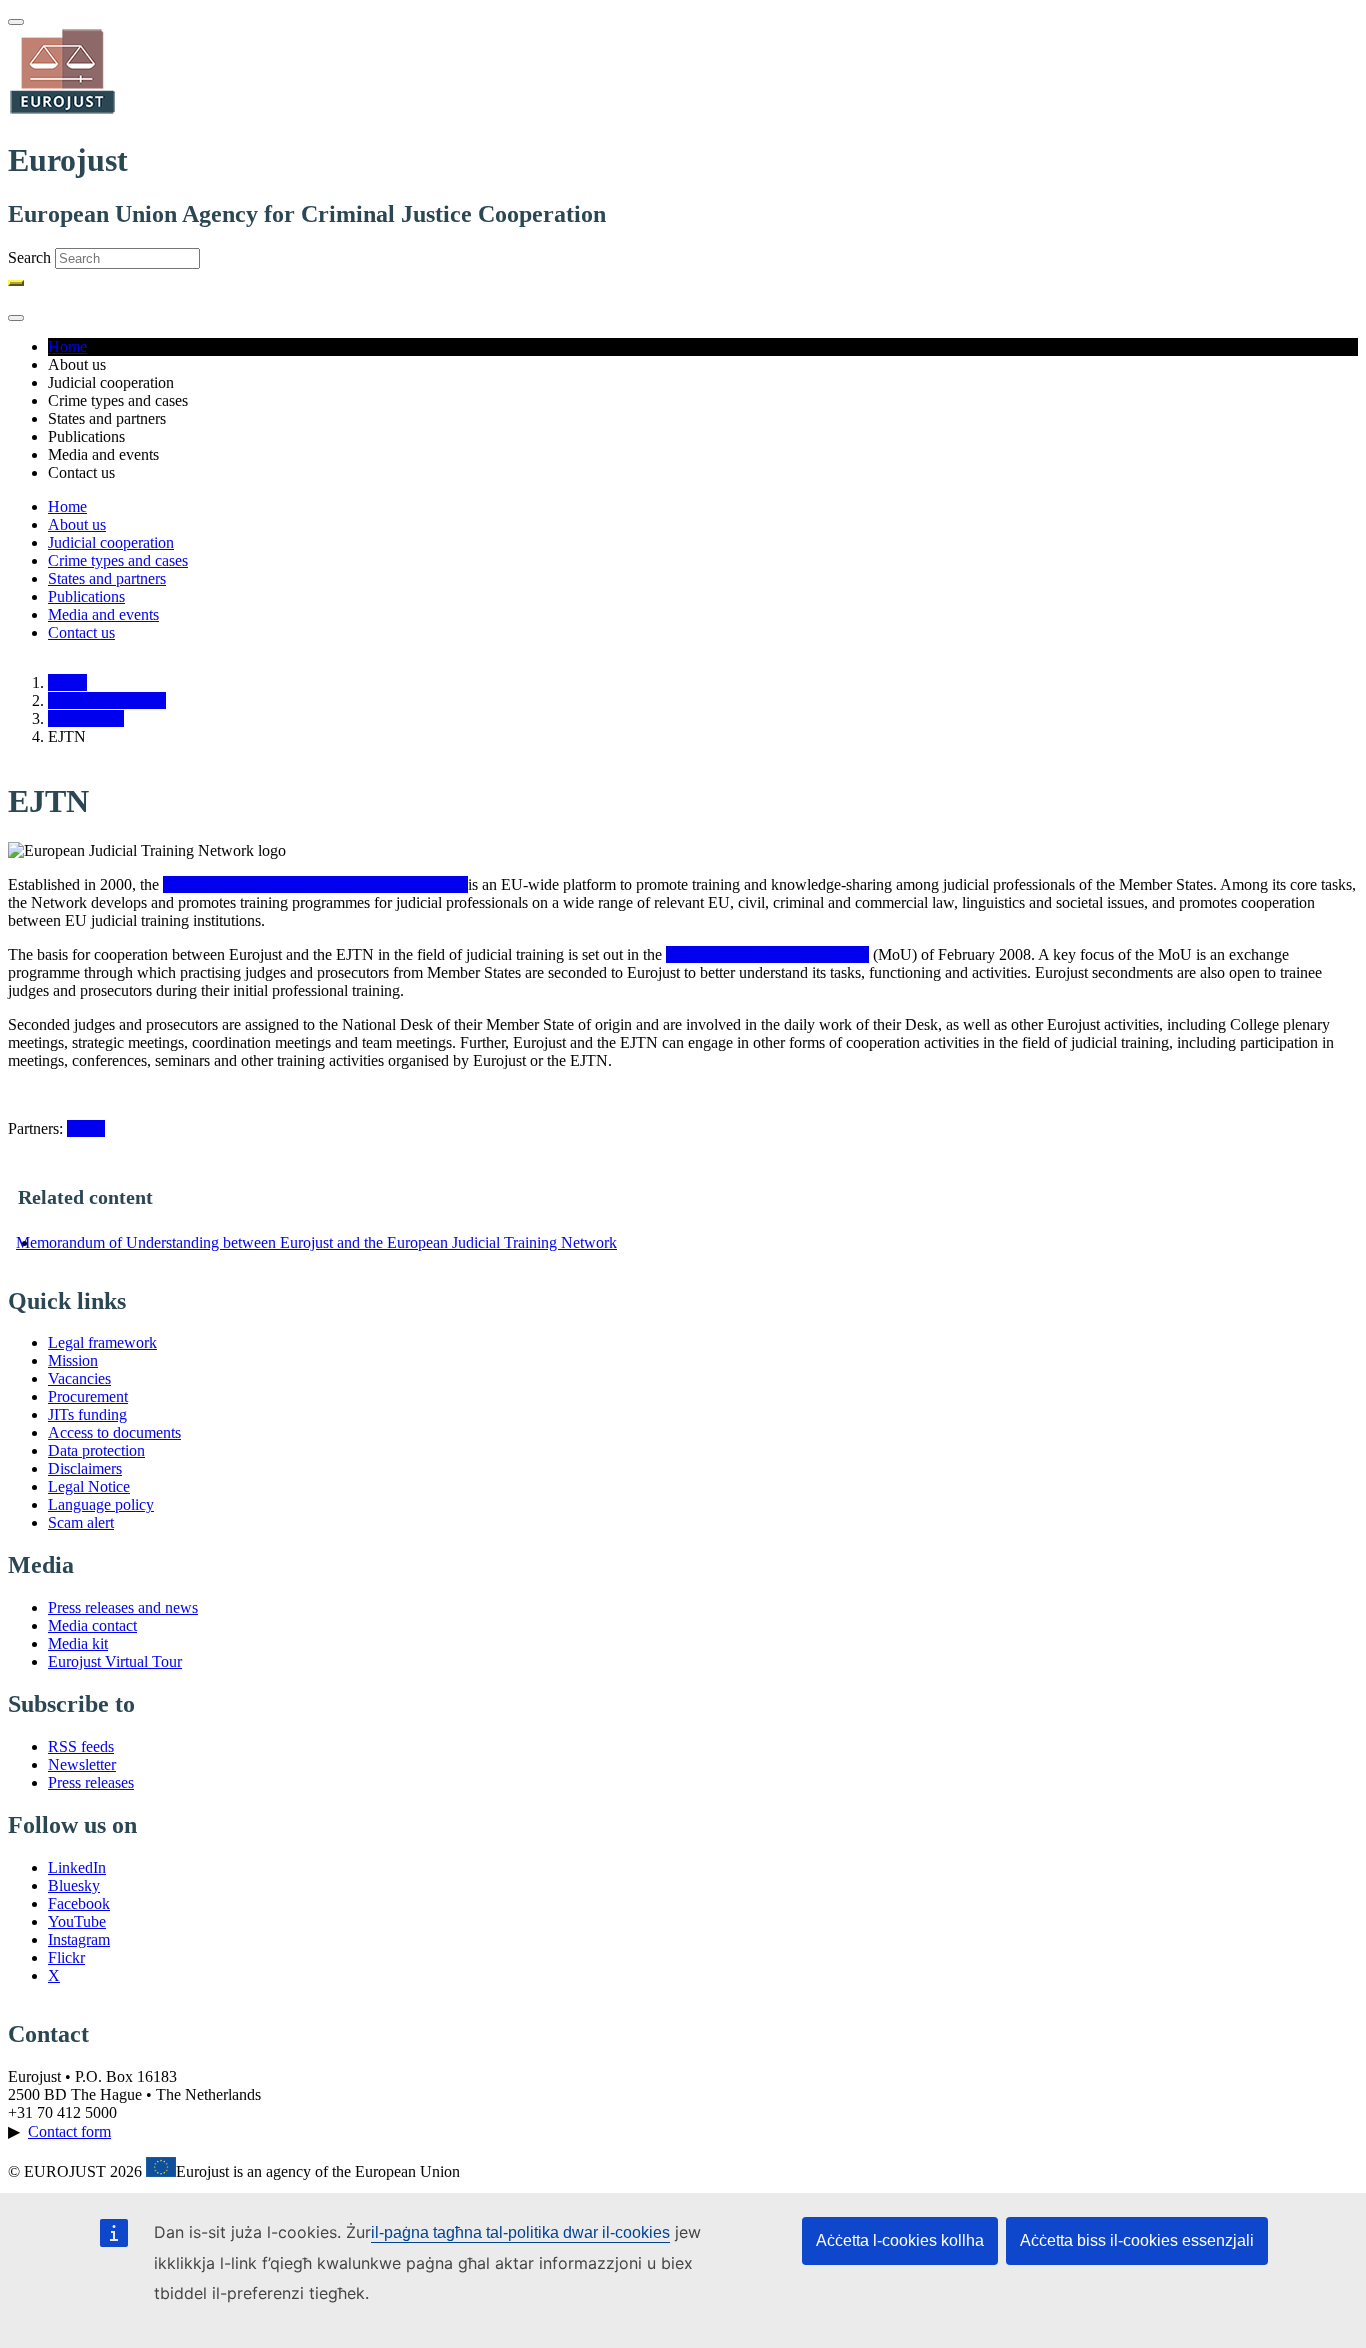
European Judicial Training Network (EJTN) (306, 884)
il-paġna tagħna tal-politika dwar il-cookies (520, 2232)
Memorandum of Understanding (767, 954)
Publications (86, 596)
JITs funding (87, 1414)
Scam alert (81, 1522)
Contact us (81, 632)
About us (77, 524)
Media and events (103, 614)
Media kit (78, 1643)
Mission (73, 1360)
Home (67, 346)
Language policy (101, 1504)
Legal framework (102, 1342)
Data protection (96, 1450)
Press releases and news (123, 1607)
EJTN (86, 1128)
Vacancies (79, 1378)
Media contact (92, 1625)
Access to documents (114, 1432)
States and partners (107, 578)
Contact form (69, 2131)
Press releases (91, 1782)
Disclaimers (85, 1468)
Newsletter (82, 1764)
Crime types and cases (118, 560)
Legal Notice (89, 1486)
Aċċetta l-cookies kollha (900, 2240)
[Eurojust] (63, 111)
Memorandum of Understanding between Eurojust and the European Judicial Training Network (316, 1242)
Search (29, 257)
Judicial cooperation (111, 542)
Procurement (88, 1396)
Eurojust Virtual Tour (115, 1661)
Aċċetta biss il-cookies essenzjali (1137, 2240)
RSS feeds (81, 1746)
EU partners (86, 718)
